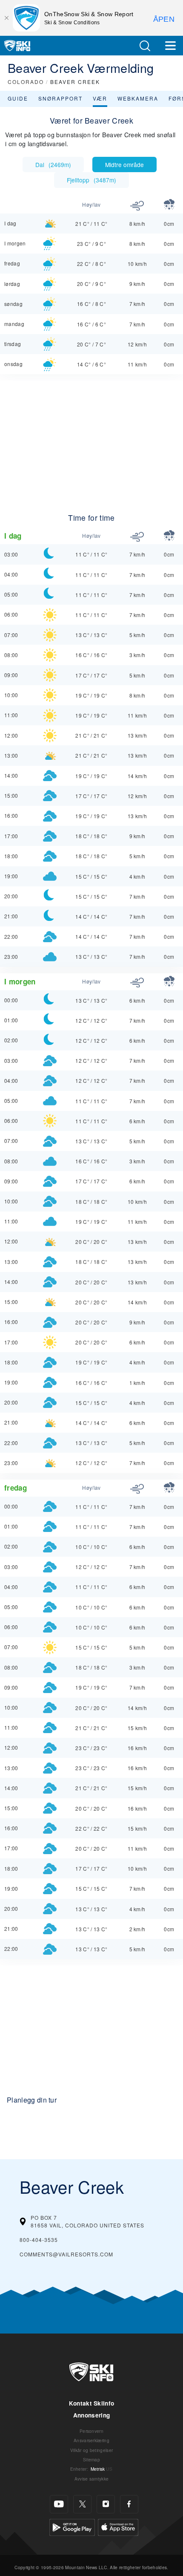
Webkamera (138, 98)
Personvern (91, 2431)
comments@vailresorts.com (66, 2254)
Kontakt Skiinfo (92, 2403)
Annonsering (92, 2415)
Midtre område (124, 164)
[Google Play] (72, 2526)
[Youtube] (59, 2504)
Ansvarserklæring (91, 2440)
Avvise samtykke (92, 2479)
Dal (53, 164)
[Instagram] (106, 2504)
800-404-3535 (39, 2240)
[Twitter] (82, 2504)
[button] (145, 46)
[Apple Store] (118, 2526)
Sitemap (91, 2459)
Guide (18, 98)
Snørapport (60, 98)
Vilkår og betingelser (92, 2450)
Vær (100, 98)
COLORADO (26, 82)
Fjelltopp (91, 180)
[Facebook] (129, 2504)
